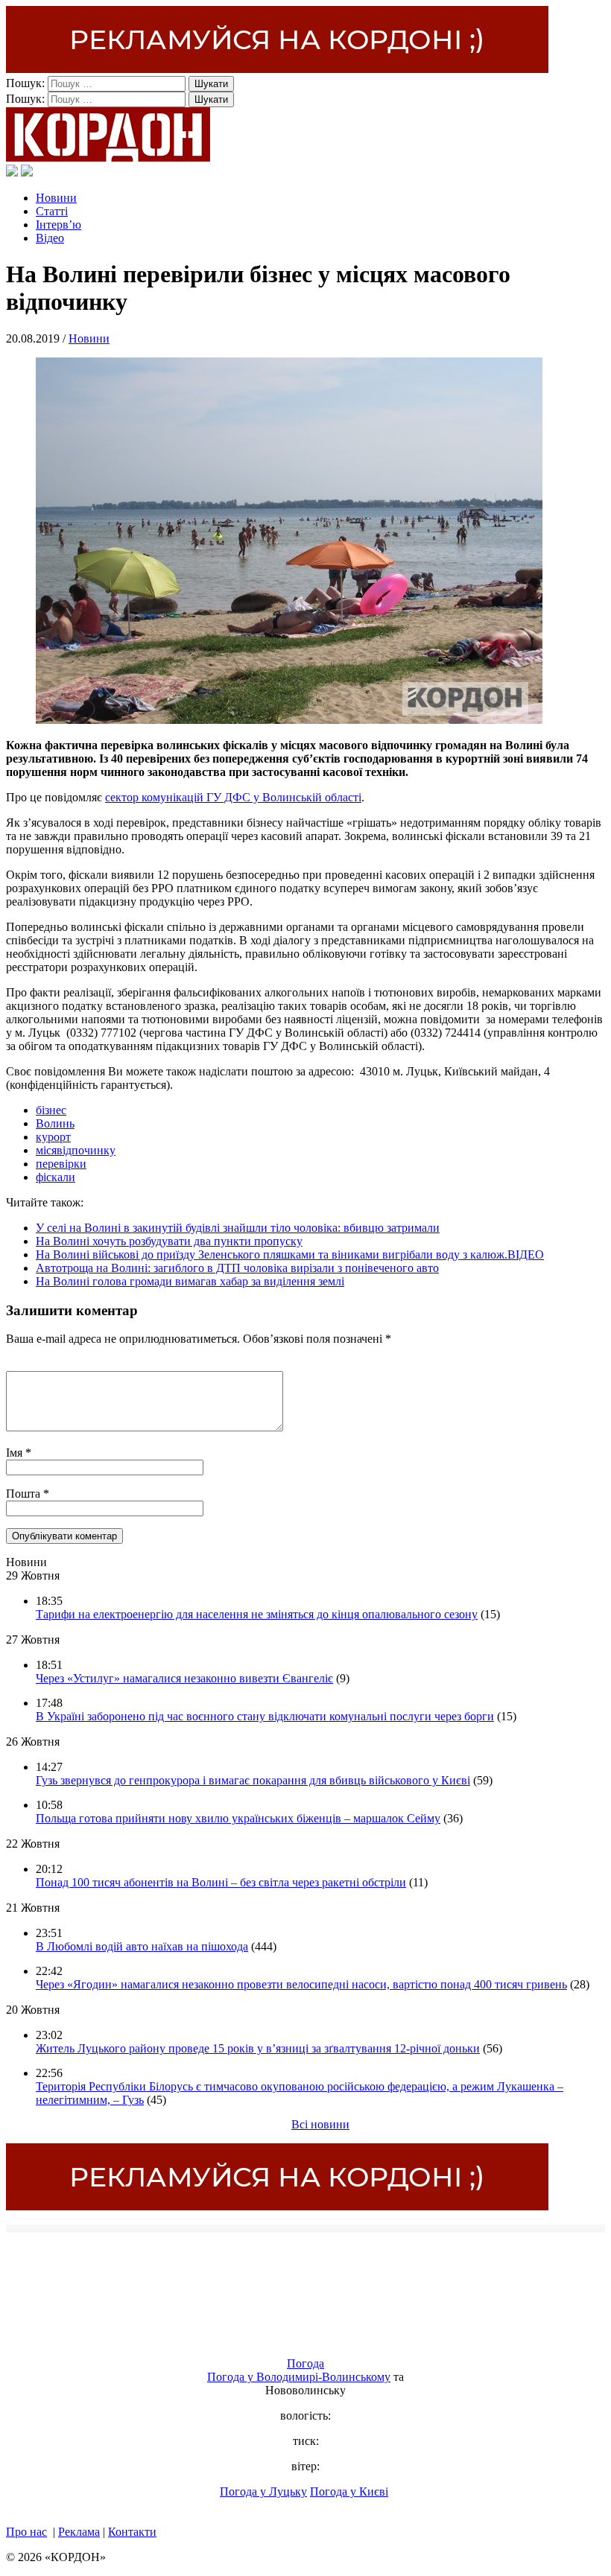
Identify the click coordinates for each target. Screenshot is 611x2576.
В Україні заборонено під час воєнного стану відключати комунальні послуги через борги (265, 1716)
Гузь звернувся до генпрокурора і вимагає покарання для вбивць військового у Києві (253, 1780)
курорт (53, 1137)
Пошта (25, 1494)
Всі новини (320, 2124)
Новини (56, 198)
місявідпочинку (76, 1150)
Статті (52, 211)
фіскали (56, 1177)
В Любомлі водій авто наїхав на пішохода (142, 1946)
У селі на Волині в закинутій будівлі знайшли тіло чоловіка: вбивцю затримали (238, 1228)
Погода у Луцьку (263, 2491)
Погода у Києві (349, 2491)
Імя (16, 1453)
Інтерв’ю (58, 225)
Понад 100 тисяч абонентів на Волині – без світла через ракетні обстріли (221, 1882)
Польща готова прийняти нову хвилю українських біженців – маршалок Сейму (238, 1818)
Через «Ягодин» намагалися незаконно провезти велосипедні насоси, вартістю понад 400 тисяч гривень (301, 1984)
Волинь (55, 1123)
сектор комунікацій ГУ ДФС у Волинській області (233, 797)
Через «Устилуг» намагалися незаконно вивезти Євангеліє (184, 1678)
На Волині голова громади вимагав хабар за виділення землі (190, 1281)
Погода (305, 2363)
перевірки (61, 1164)
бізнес (51, 1110)
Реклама (79, 2532)
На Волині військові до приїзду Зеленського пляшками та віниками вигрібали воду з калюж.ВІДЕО (290, 1254)
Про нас (26, 2532)
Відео (50, 238)
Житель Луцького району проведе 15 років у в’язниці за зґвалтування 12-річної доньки (258, 2048)
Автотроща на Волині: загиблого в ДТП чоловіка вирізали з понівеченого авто (237, 1268)
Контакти (132, 2532)
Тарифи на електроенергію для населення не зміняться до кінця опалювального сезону (257, 1614)
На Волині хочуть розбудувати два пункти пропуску (169, 1241)
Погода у (299, 2377)
